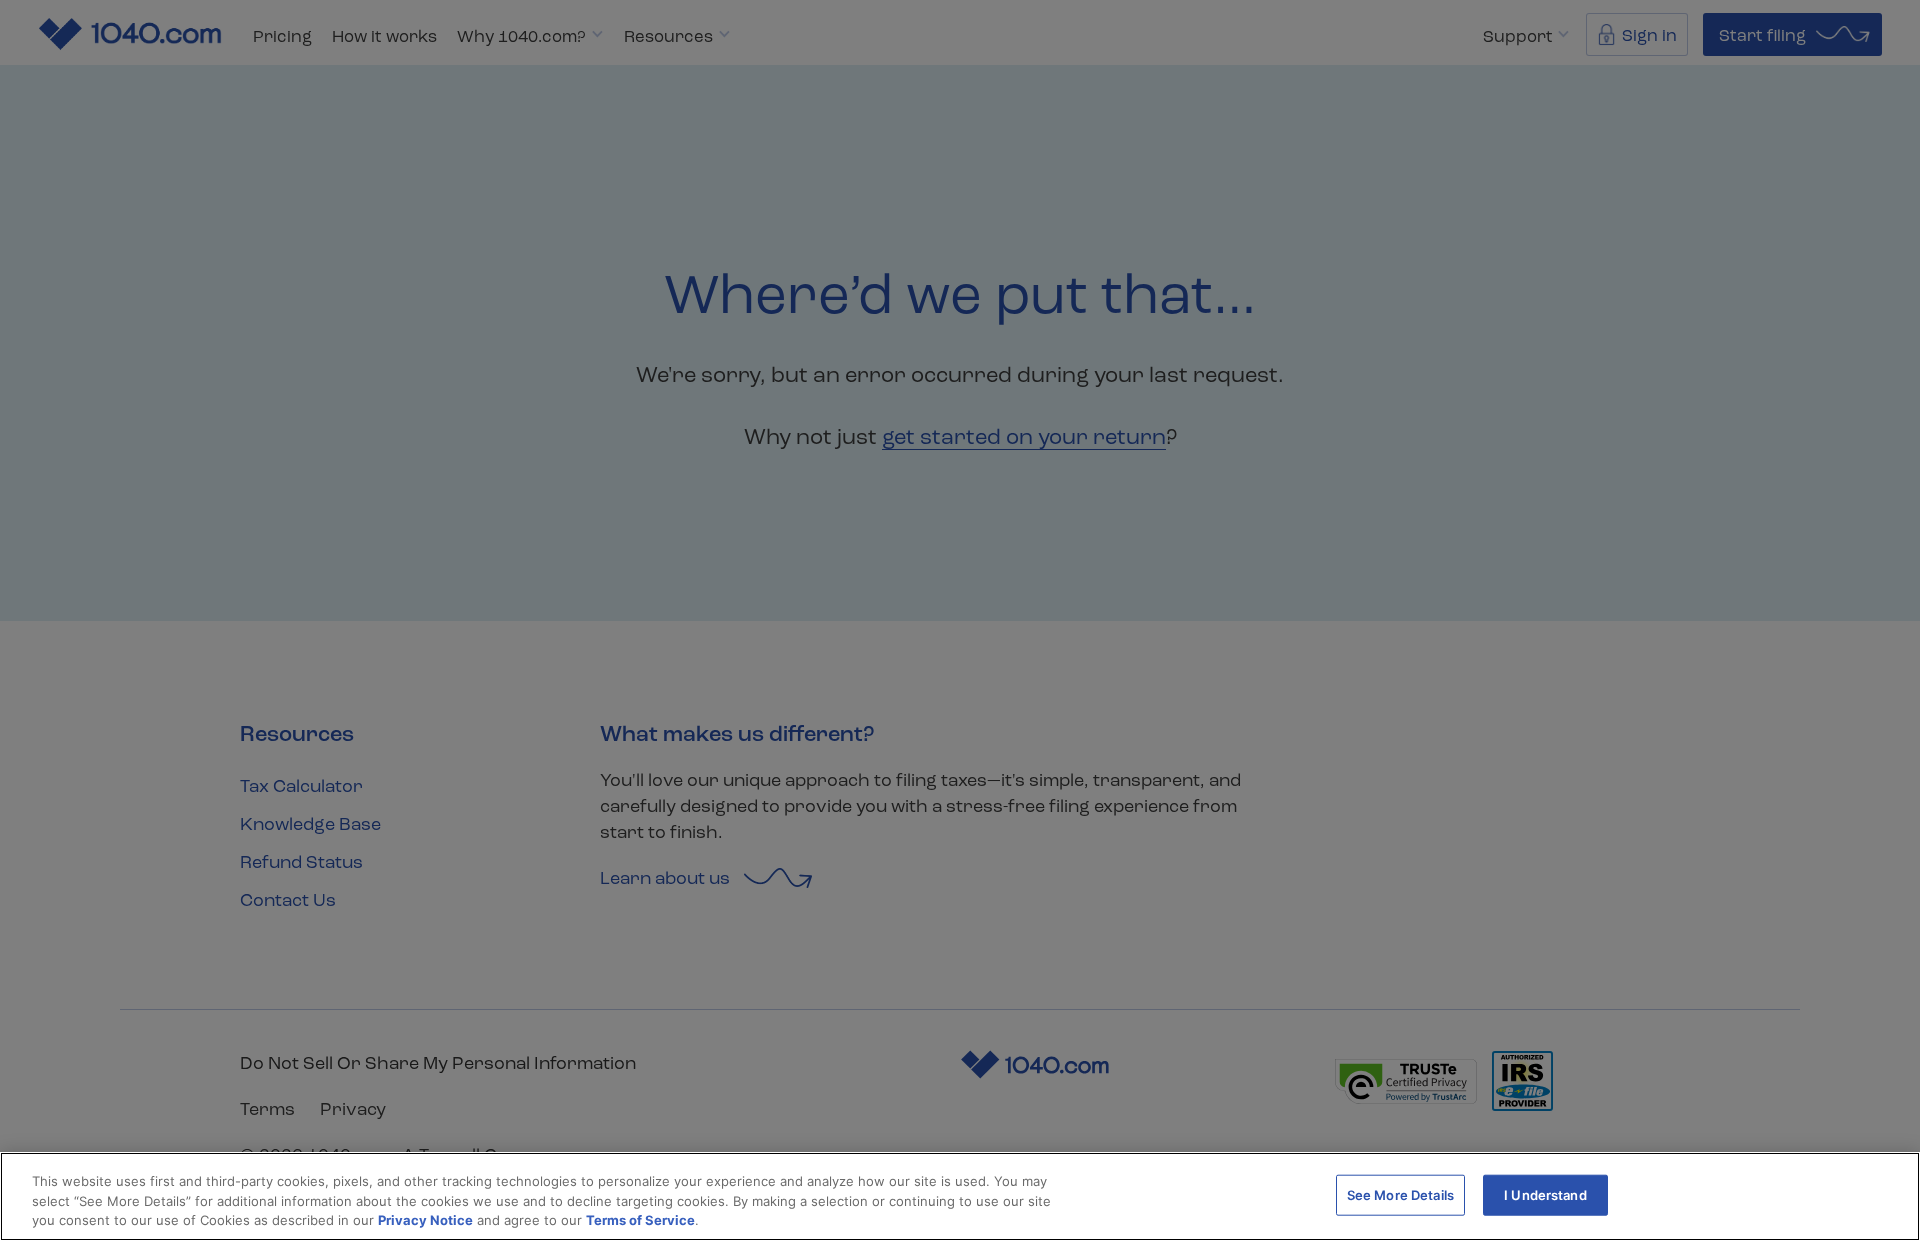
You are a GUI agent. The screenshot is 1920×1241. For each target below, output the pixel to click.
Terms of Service (640, 1220)
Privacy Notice (425, 1220)
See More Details (1400, 1194)
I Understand (1545, 1194)
